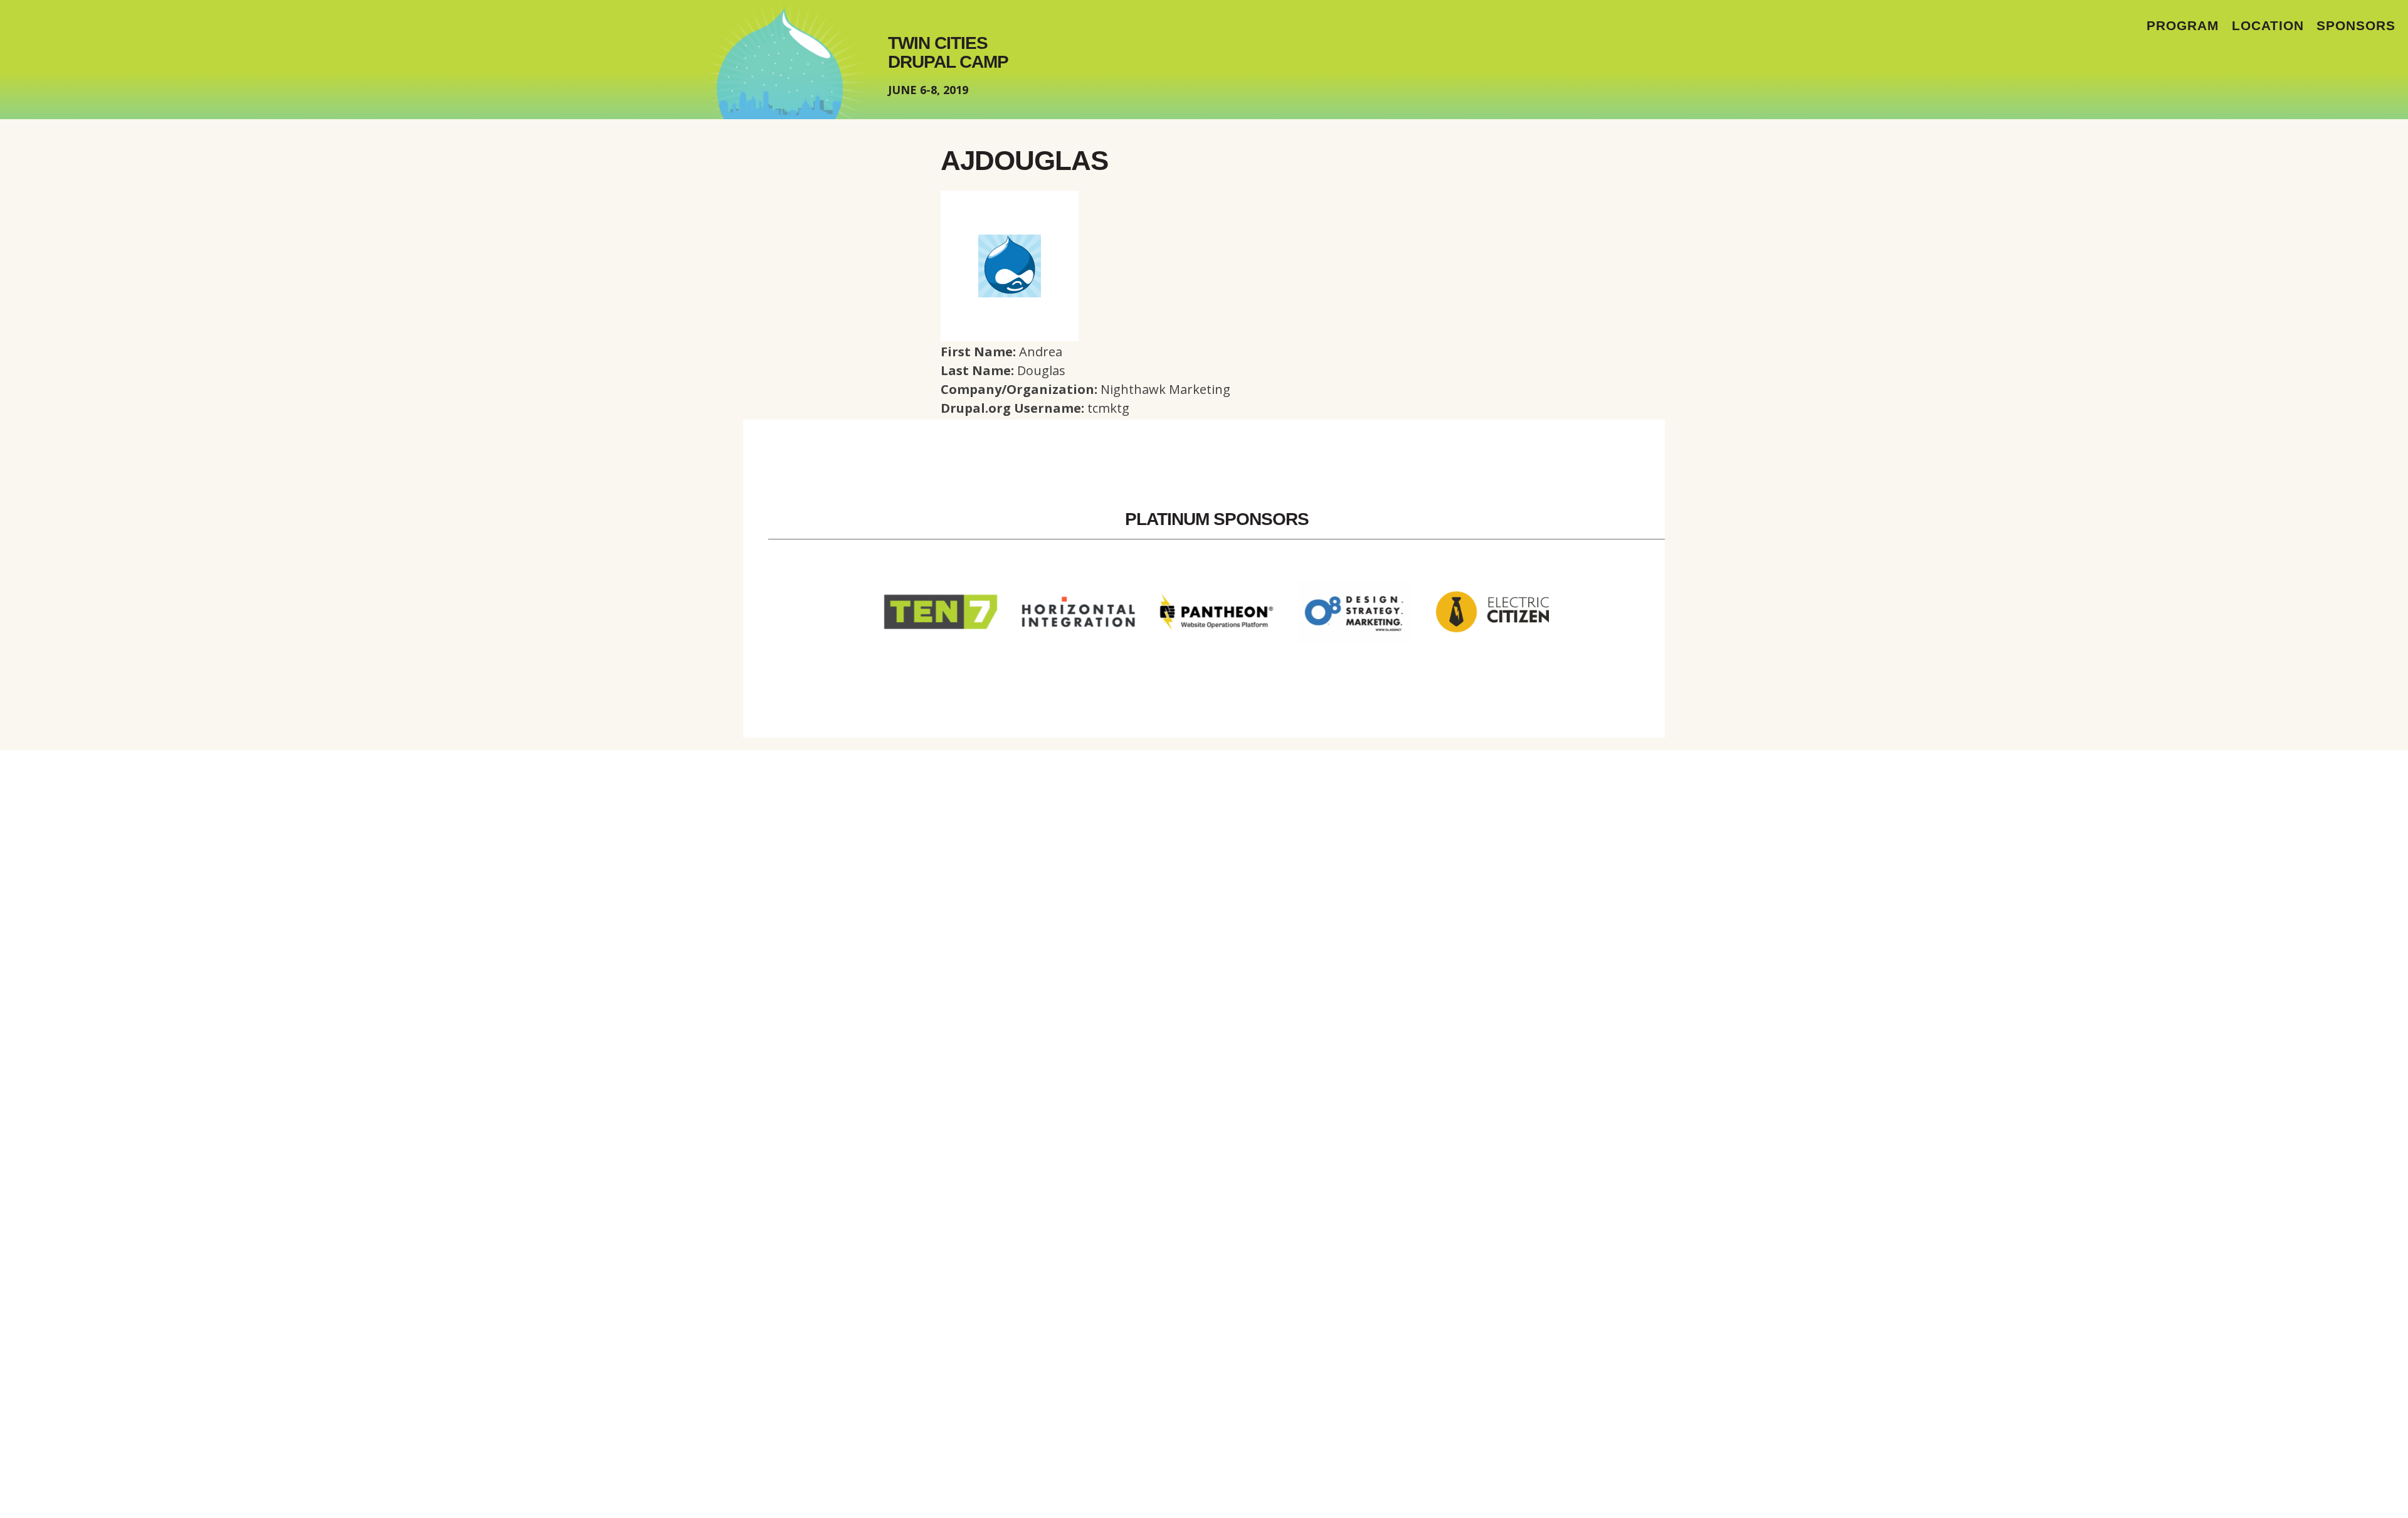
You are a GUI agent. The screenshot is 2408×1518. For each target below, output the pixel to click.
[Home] (786, 60)
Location (2268, 25)
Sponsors (2356, 25)
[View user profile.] (1010, 337)
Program (2183, 25)
